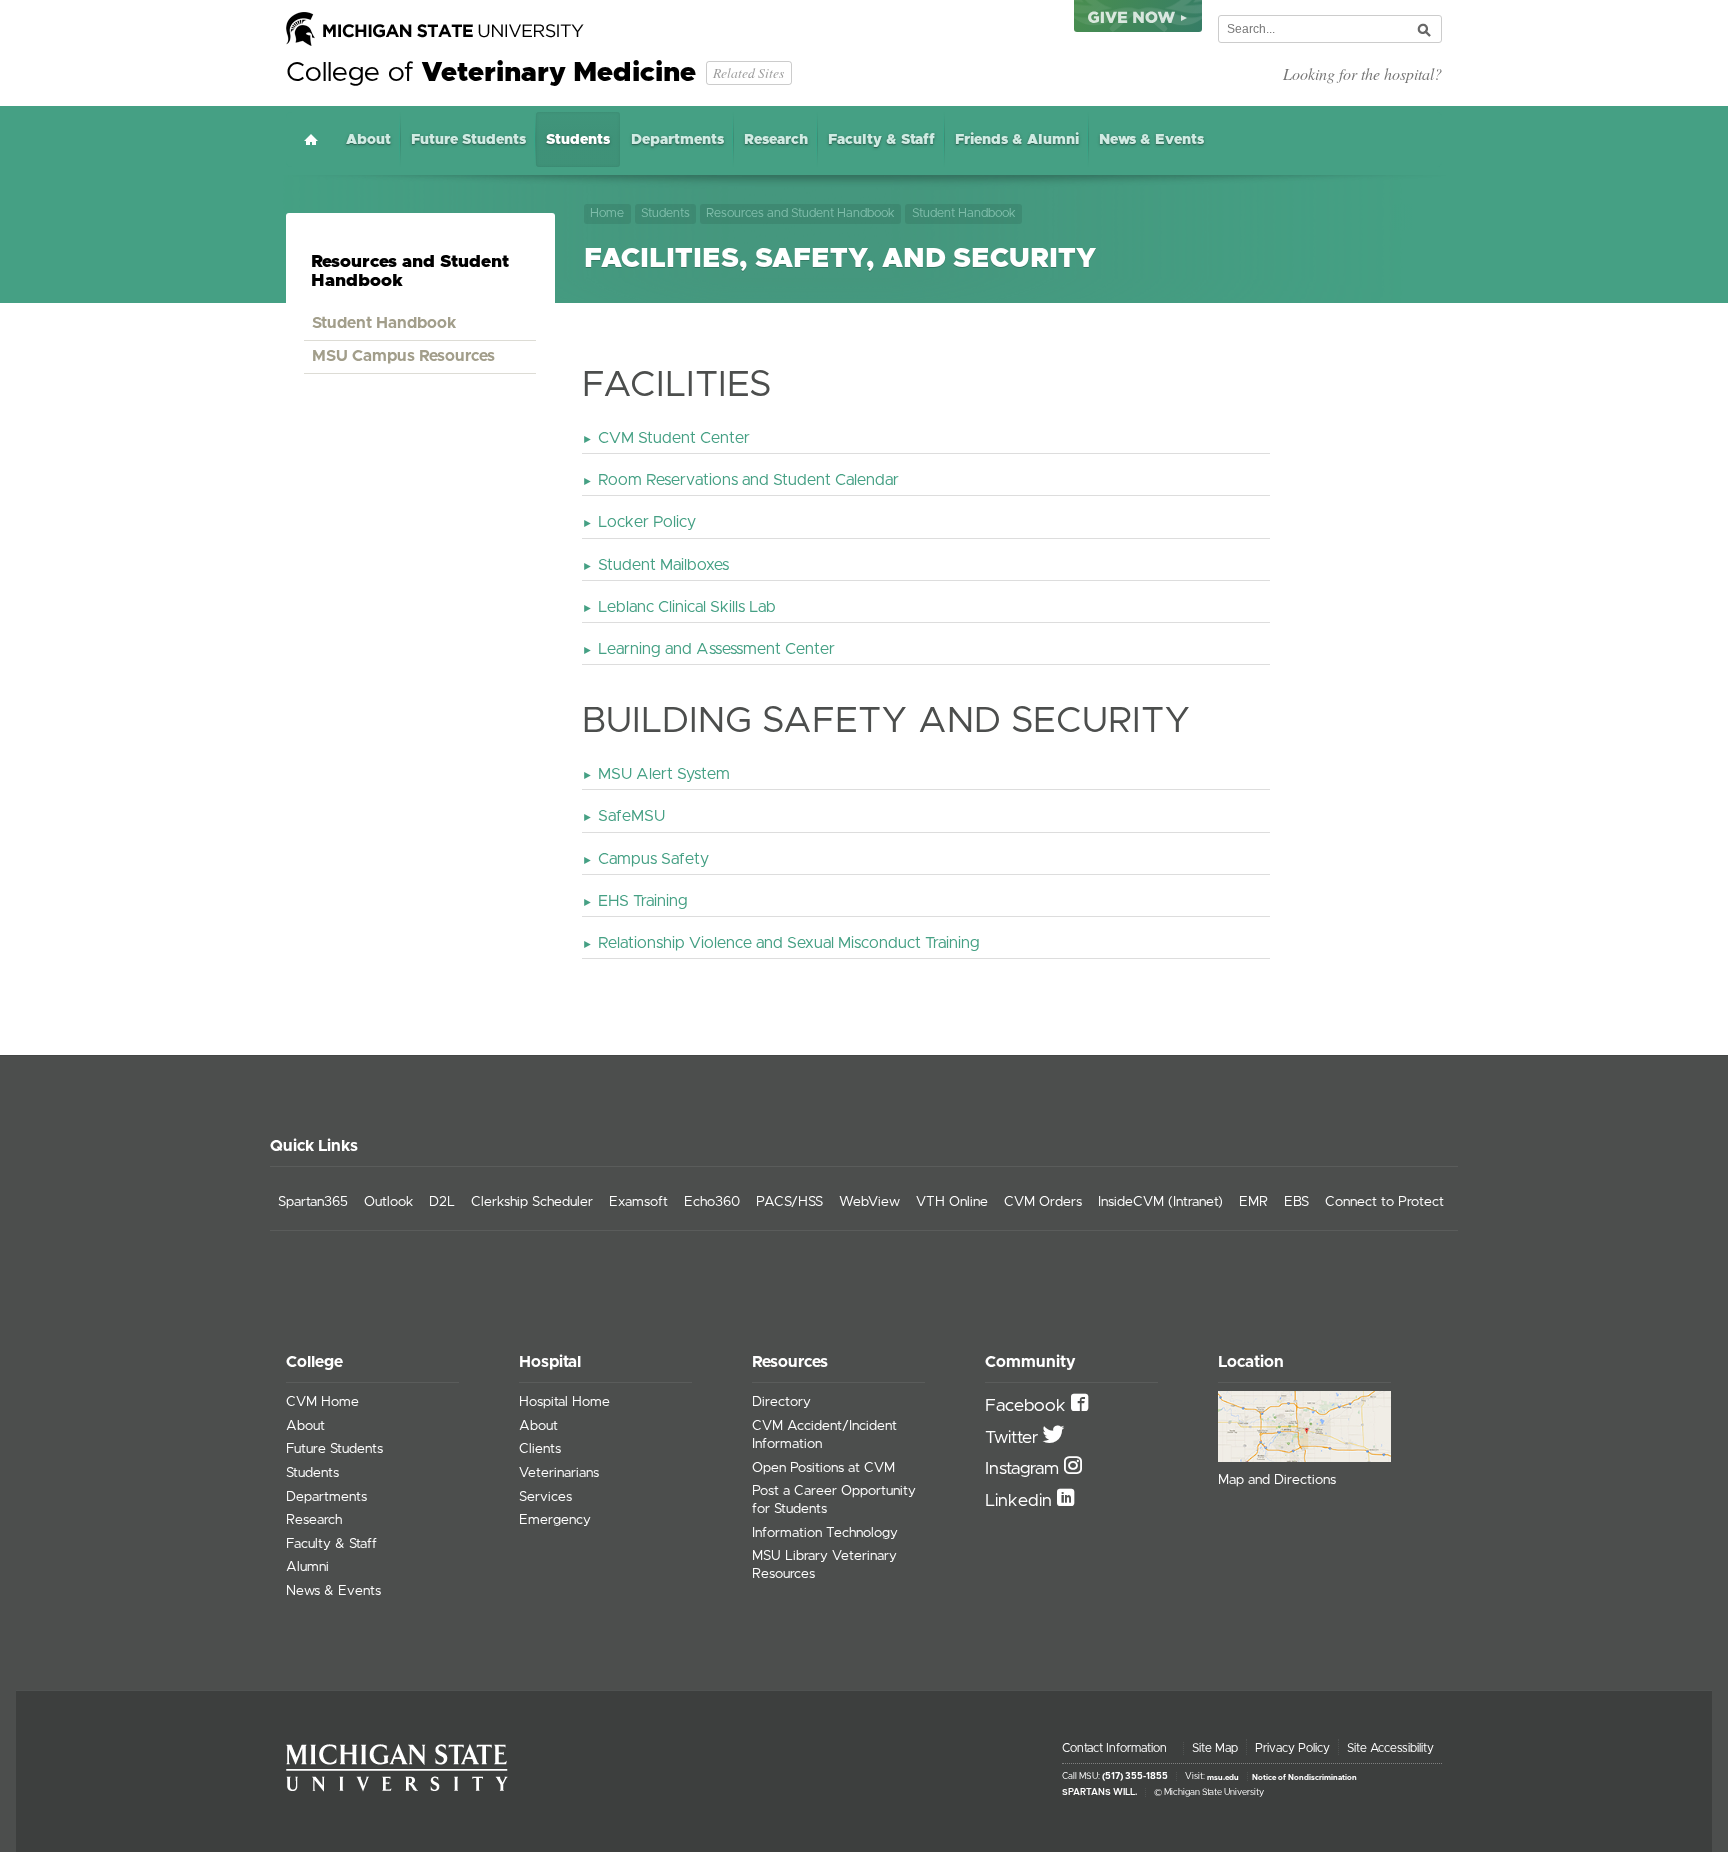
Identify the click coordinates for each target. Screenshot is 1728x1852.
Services (545, 1497)
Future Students (468, 140)
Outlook (388, 1202)
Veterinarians (559, 1473)
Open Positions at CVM (823, 1468)
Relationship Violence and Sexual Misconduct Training (789, 943)
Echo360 (712, 1202)
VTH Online (952, 1202)
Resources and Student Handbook (800, 213)
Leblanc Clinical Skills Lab (687, 607)
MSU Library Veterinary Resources (824, 1565)
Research (776, 140)
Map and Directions (1277, 1480)
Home (311, 139)
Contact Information (1114, 1748)
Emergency (555, 1520)
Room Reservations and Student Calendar (748, 480)
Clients (540, 1449)
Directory (781, 1402)
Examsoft (638, 1202)
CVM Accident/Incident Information (824, 1435)
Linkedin (1021, 1501)
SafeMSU (631, 816)
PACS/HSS (789, 1202)
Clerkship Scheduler (532, 1202)
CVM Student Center (674, 438)
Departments (677, 140)
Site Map (1215, 1748)
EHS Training (643, 901)
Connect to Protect (1384, 1202)
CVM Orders (1043, 1202)
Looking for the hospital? (1362, 73)
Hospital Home (564, 1402)
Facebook (1028, 1406)
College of (491, 73)
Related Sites (748, 72)
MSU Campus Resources (403, 356)
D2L (442, 1202)
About (368, 140)
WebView (869, 1202)
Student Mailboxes (663, 565)
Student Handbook (964, 213)
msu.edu (1223, 1777)
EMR (1253, 1202)
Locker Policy (647, 522)
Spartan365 (313, 1202)
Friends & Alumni (1017, 140)
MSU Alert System (664, 774)
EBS (1296, 1202)
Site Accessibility (1390, 1748)
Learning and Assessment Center (716, 649)
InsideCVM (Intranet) (1160, 1202)
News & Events (1151, 140)
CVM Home (322, 1402)
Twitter (1014, 1438)
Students (578, 140)
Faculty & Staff (881, 140)
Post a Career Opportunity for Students (834, 1500)
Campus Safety (653, 859)
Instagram (1024, 1469)
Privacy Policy (1292, 1748)
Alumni (307, 1567)
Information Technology (825, 1533)
